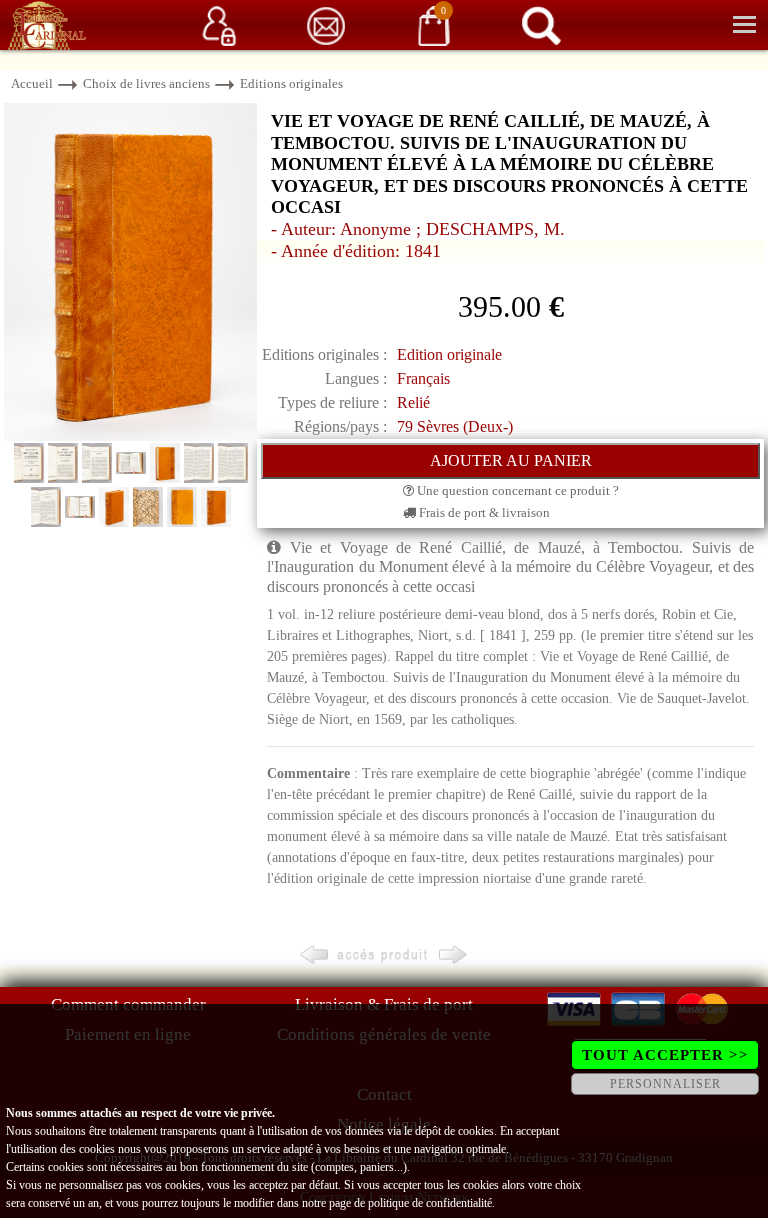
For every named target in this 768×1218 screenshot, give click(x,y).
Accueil (32, 83)
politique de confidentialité (430, 1203)
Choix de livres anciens (146, 83)
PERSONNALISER (665, 1084)
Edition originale (449, 354)
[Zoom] (130, 270)
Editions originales (291, 83)
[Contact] (326, 24)
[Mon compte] (219, 24)
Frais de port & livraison (483, 512)
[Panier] (434, 24)
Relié (413, 402)
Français (423, 378)
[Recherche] (541, 24)
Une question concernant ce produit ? (516, 490)
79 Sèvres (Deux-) (455, 426)
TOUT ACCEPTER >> (665, 1055)
